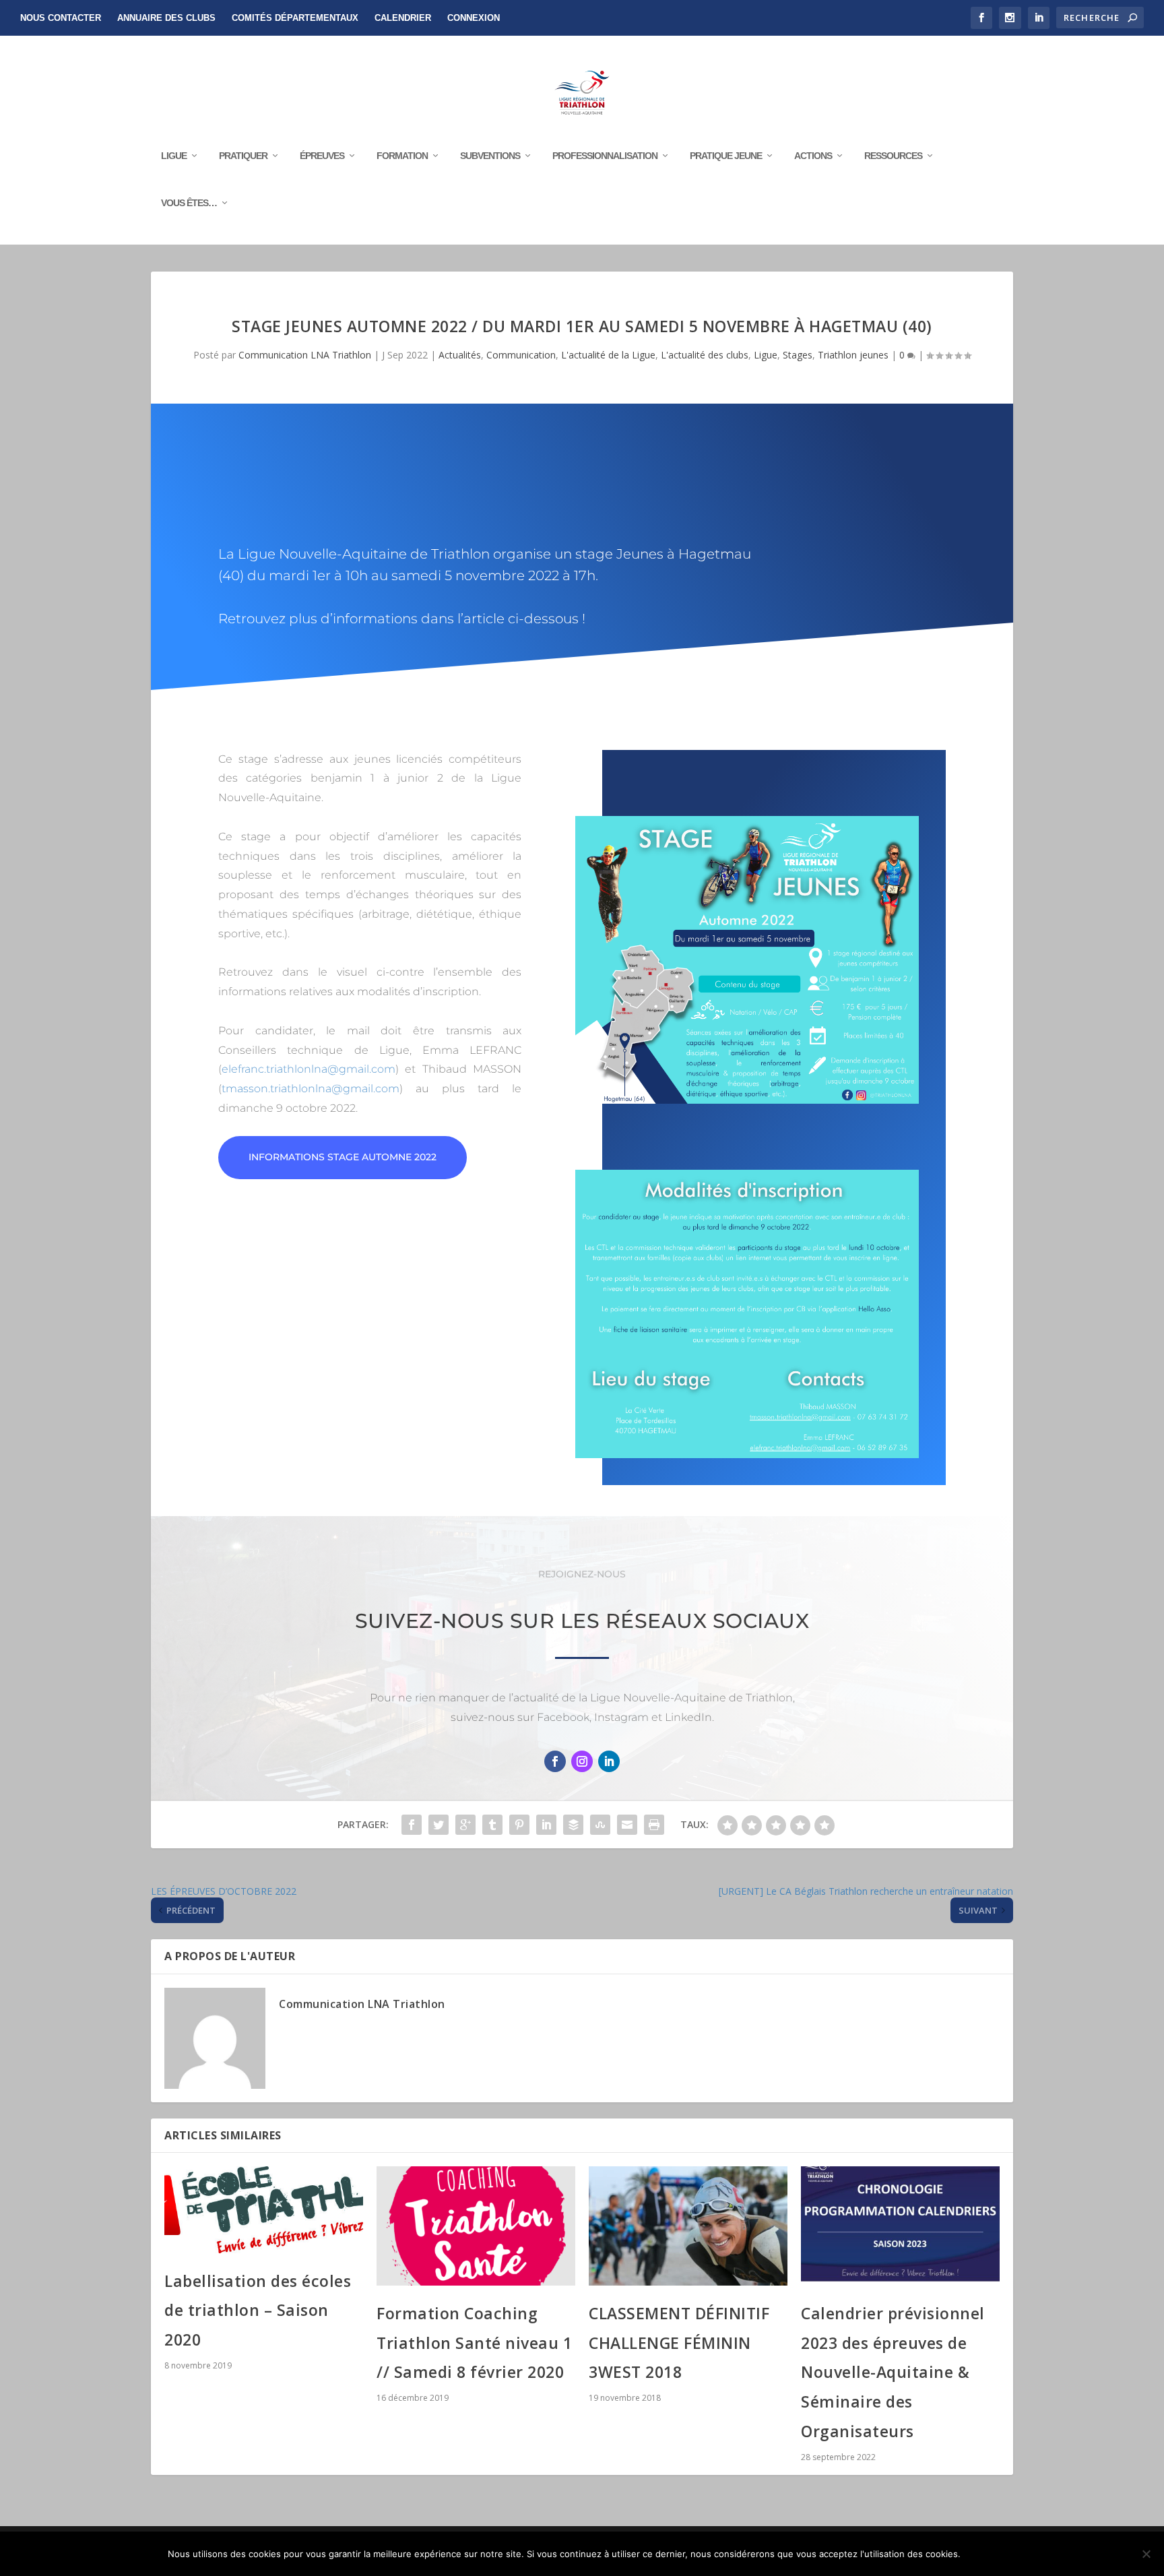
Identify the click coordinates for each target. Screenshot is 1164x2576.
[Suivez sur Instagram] (582, 1761)
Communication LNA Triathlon (305, 355)
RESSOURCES (893, 156)
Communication (521, 355)
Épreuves (322, 156)
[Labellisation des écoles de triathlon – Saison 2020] (264, 2210)
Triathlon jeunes (853, 355)
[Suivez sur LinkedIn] (609, 1761)
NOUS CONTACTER (61, 18)
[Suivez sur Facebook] (555, 1761)
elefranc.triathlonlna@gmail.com (309, 1069)
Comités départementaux (295, 18)
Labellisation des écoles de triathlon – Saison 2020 (258, 2310)
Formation (402, 156)
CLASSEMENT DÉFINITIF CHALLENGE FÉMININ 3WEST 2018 (679, 2343)
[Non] (1146, 2554)
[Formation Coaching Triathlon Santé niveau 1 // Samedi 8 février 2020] (476, 2226)
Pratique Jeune (726, 156)
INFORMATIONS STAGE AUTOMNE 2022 (343, 1157)
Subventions (490, 156)
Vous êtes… (189, 203)
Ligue (174, 156)
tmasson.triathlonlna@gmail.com (311, 1089)
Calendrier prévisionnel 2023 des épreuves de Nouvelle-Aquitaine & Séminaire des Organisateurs (893, 2372)
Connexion (474, 18)
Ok (982, 2554)
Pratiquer (243, 156)
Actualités (460, 355)
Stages (798, 355)
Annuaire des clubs (166, 18)
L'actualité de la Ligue (608, 355)
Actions (813, 156)
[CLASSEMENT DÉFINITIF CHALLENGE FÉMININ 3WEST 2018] (688, 2226)
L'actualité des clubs (705, 355)
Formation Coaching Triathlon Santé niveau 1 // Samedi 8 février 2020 (474, 2343)
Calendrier (403, 18)
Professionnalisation (605, 156)
